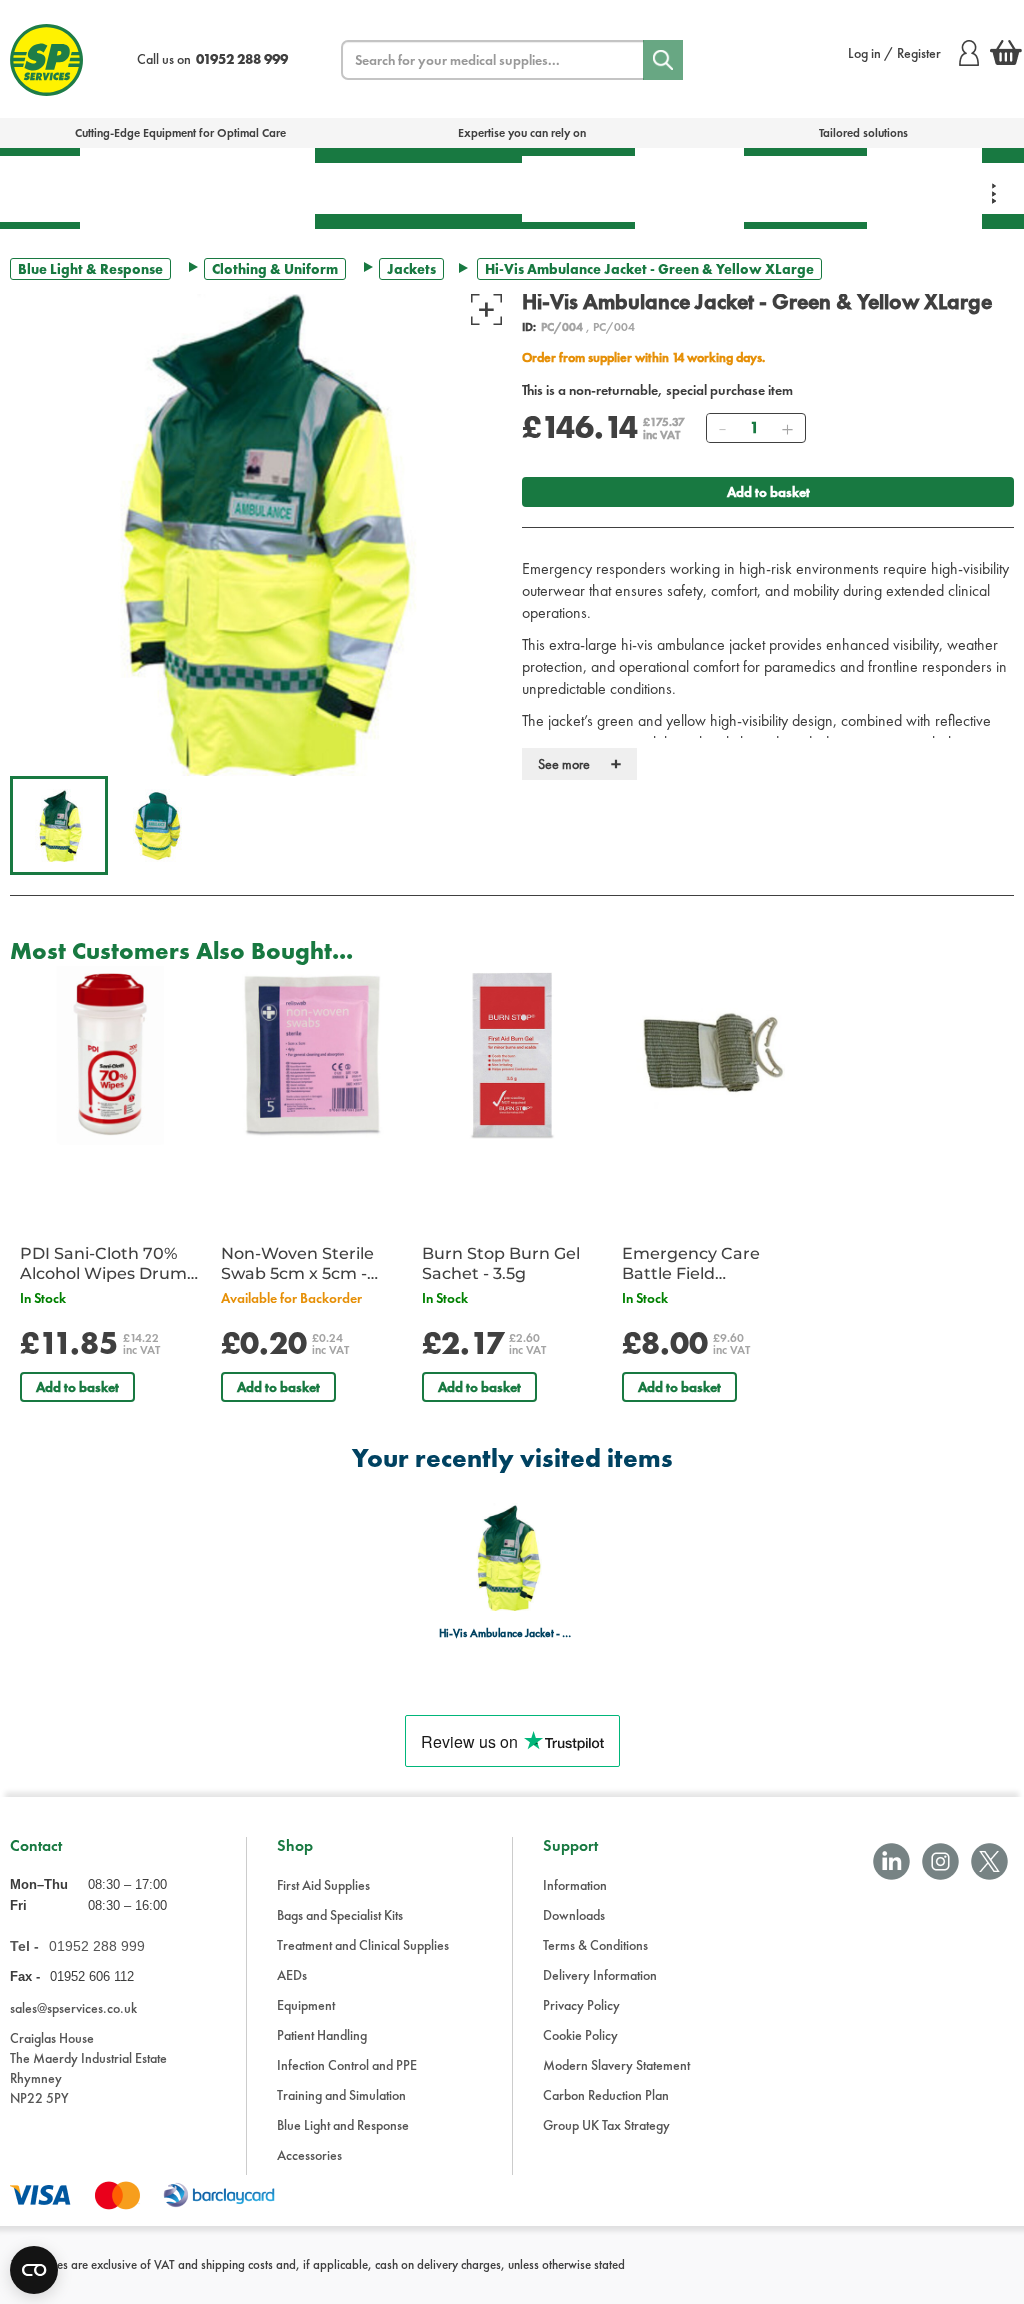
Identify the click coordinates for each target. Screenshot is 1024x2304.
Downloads (574, 1915)
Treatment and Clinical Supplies (363, 1945)
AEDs (357, 188)
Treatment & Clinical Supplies (255, 188)
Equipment (461, 188)
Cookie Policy (580, 2035)
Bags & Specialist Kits (137, 188)
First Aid (40, 188)
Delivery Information (600, 1975)
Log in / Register (894, 53)
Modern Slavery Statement (616, 2065)
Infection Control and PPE (347, 2065)
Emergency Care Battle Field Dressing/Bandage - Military (703, 1264)
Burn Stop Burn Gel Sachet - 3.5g (501, 1263)
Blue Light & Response (924, 188)
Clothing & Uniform (275, 269)
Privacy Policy (581, 2005)
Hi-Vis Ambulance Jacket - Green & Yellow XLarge (506, 1633)
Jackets (411, 269)
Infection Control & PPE (689, 188)
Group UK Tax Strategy (606, 2125)
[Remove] (722, 428)
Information (575, 1885)
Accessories (309, 2155)
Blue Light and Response (343, 2125)
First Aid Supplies (323, 1885)
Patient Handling (578, 188)
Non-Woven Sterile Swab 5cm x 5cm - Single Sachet (297, 1264)
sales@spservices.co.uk (73, 2008)
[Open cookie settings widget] (34, 2270)
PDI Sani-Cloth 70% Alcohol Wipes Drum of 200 (103, 1264)
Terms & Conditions (595, 1945)
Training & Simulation (805, 188)
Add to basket (768, 492)
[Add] (787, 428)
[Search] (663, 60)
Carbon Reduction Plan (606, 2095)
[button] (59, 825)
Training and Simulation (341, 2095)
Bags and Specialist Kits (340, 1915)
